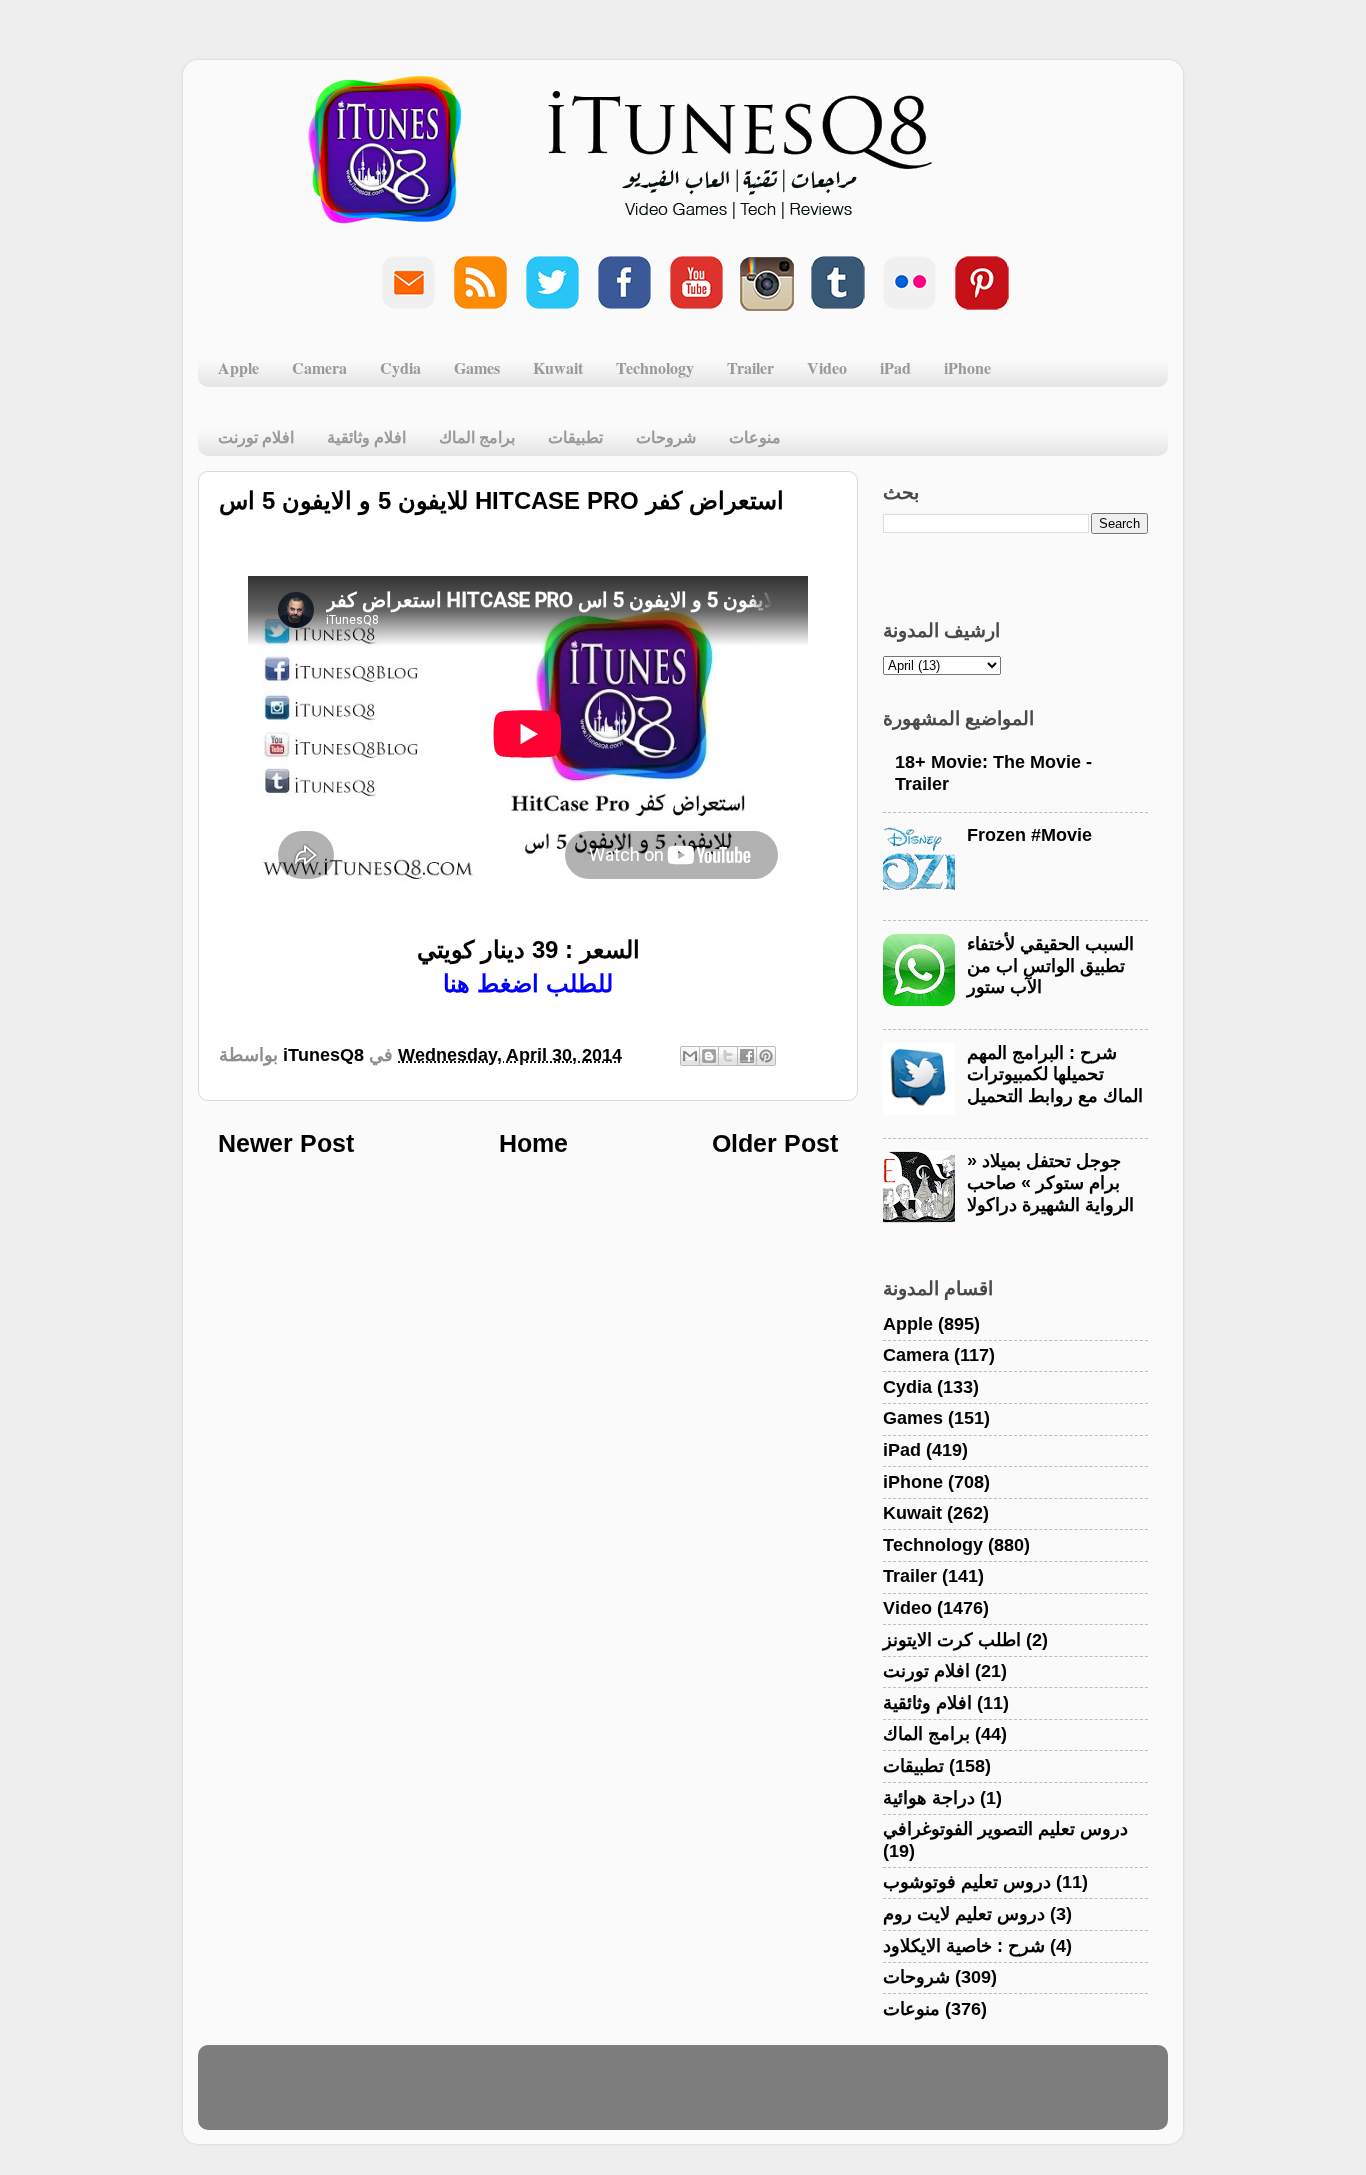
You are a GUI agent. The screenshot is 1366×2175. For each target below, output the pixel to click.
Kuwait (558, 367)
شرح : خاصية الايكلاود (964, 1946)
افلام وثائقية (366, 436)
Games (477, 367)
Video (827, 367)
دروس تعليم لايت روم (964, 1914)
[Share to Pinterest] (766, 1056)
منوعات (755, 436)
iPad (895, 367)
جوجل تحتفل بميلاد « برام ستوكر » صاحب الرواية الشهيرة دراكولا (1050, 1182)
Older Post (775, 1143)
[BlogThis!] (709, 1056)
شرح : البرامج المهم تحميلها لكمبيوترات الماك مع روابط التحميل (1055, 1074)
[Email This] (690, 1056)
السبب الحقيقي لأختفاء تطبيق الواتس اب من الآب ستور (1050, 965)
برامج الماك (477, 436)
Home (533, 1143)
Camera (319, 367)
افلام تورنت (256, 436)
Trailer (750, 367)
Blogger (779, 2097)
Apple (238, 367)
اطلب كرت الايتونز (952, 1640)
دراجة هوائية (929, 1798)
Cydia (400, 367)
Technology (655, 367)
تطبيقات (575, 436)
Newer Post (286, 1143)
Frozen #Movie (1029, 835)
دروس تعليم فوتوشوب (967, 1882)
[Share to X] (728, 1056)
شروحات (666, 436)
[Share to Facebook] (747, 1056)
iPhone (967, 367)
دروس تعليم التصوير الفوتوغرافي (1005, 1829)
